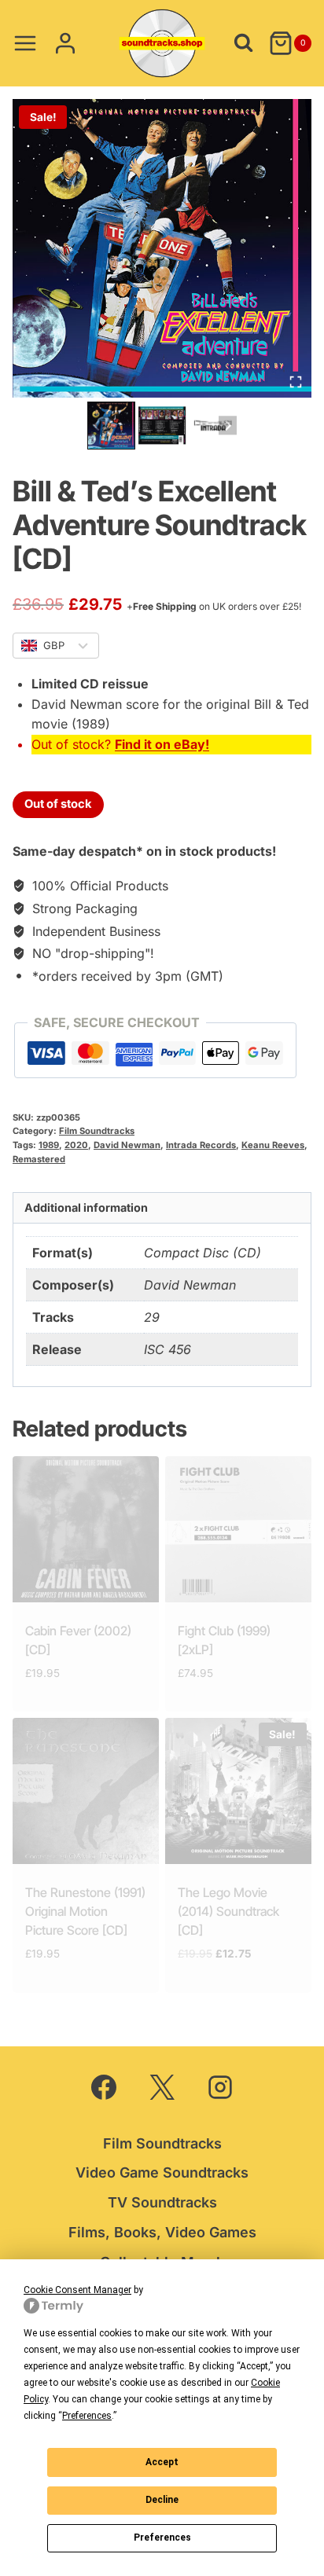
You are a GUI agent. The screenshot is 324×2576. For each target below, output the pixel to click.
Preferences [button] (87, 2416)
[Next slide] (228, 426)
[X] (162, 2087)
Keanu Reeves (273, 1145)
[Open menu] (26, 43)
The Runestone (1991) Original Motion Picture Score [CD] (85, 1911)
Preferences (162, 2537)
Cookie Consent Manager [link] (77, 2290)
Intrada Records (201, 1145)
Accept (162, 2462)
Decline (162, 2500)
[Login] (65, 43)
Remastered (39, 1159)
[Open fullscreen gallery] (296, 382)
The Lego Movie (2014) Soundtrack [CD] (228, 1911)
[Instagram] (220, 2087)
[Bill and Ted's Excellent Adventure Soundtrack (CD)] (162, 248)
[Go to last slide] (96, 426)
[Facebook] (104, 2087)
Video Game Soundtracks (162, 2172)
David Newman (127, 1145)
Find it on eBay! (162, 744)
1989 (49, 1145)
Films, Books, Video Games (162, 2232)
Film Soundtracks (97, 1131)
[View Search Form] (243, 43)
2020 (76, 1145)
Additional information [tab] (86, 1207)
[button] (111, 426)
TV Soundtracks (162, 2202)
